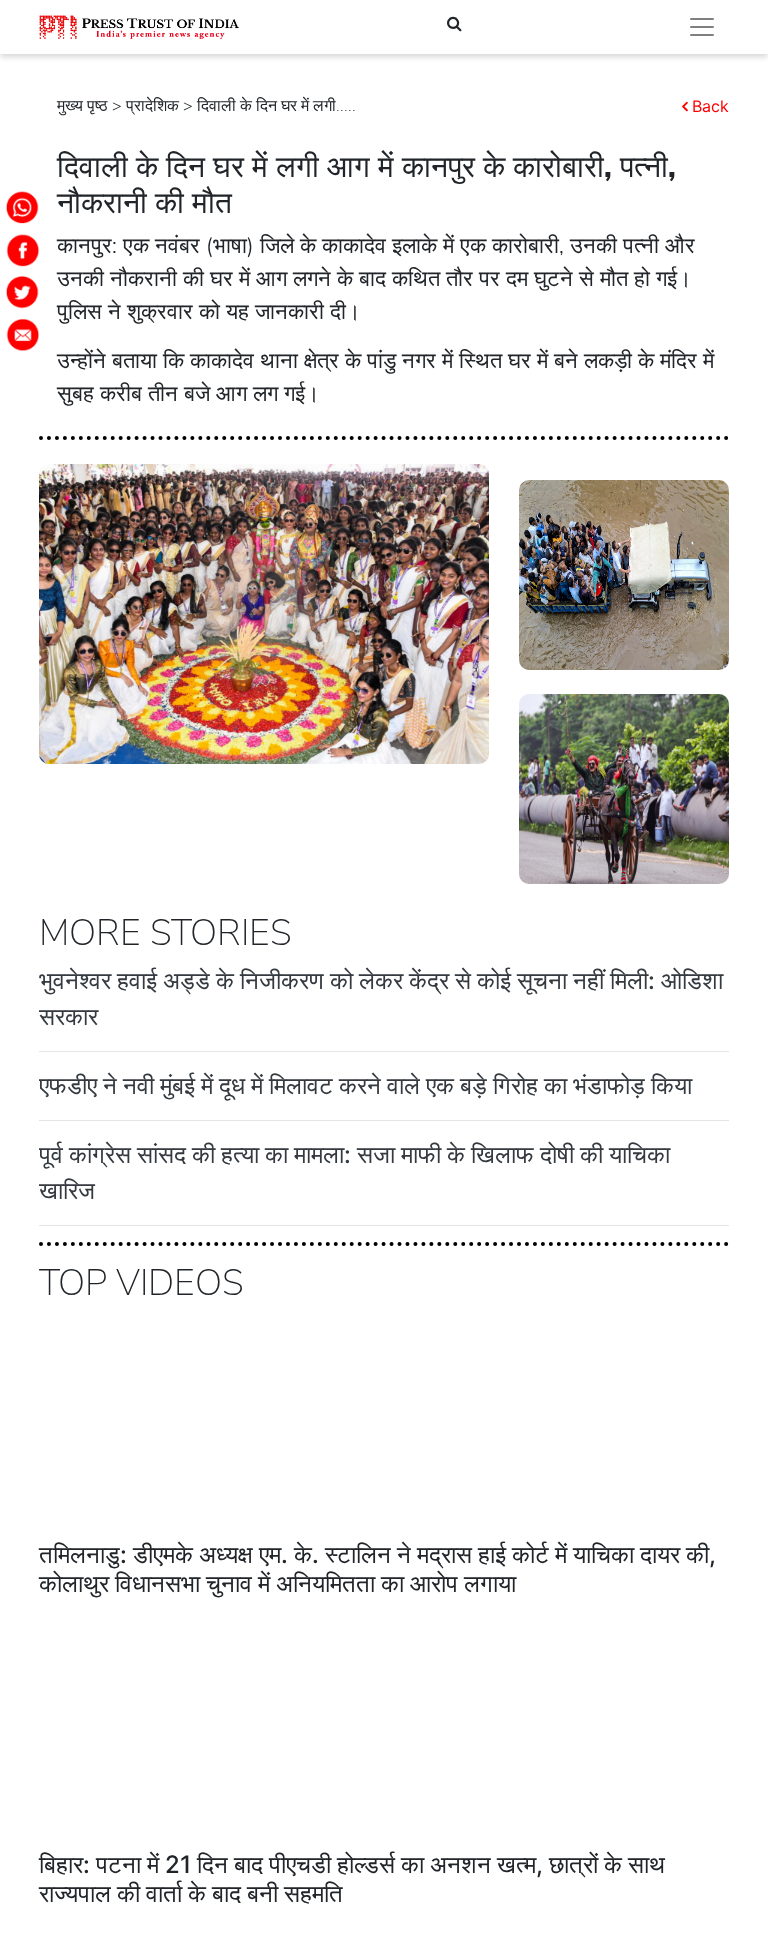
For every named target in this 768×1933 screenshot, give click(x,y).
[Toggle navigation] (702, 27)
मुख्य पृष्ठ (82, 106)
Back (710, 106)
